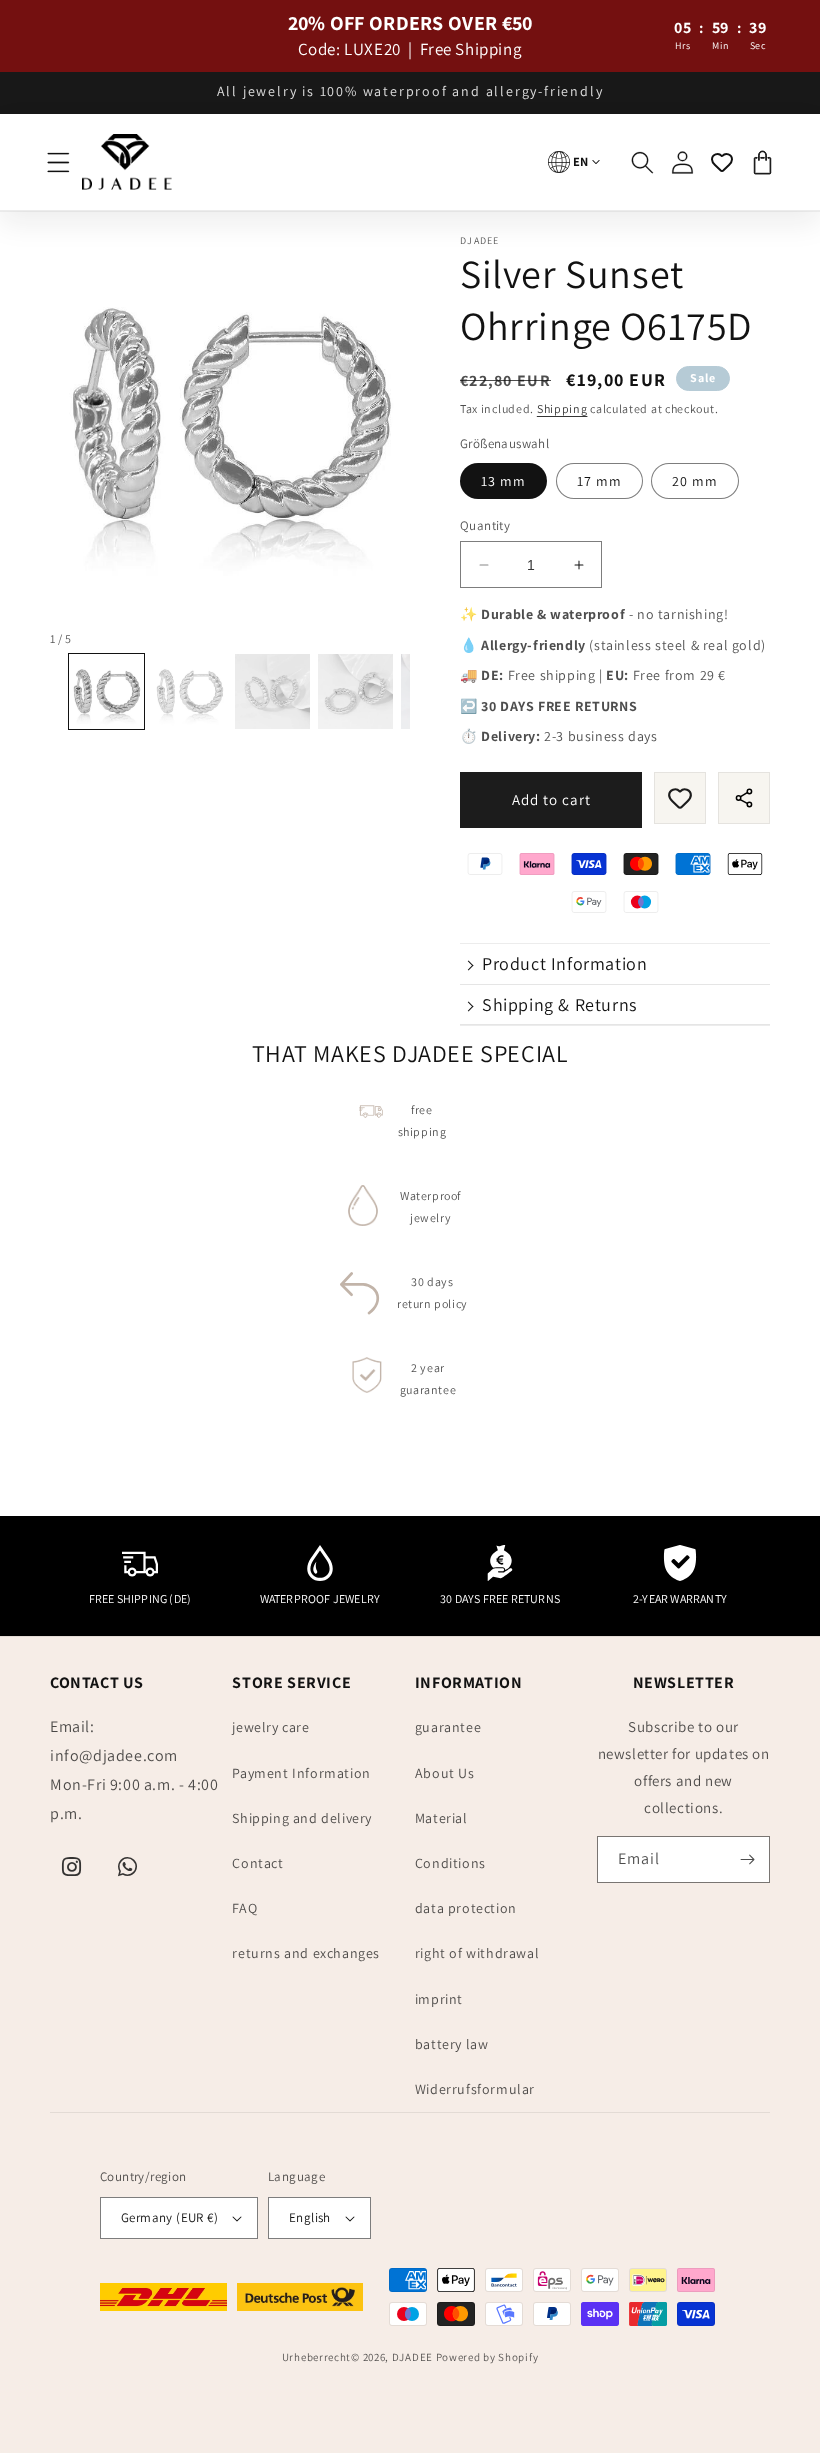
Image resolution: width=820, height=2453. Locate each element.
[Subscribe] (747, 1859)
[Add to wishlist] (680, 798)
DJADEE (412, 2357)
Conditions (450, 1863)
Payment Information (301, 1773)
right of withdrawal (477, 1953)
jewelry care (270, 1727)
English (310, 2217)
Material (441, 1818)
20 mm (695, 481)
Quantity (485, 525)
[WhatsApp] (128, 1867)
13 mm (503, 481)
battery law (452, 2044)
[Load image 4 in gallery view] (355, 691)
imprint (439, 1999)
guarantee (448, 1727)
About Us (445, 1773)
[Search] (642, 162)
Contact (257, 1863)
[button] (58, 162)
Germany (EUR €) (169, 2217)
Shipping (562, 408)
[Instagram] (72, 1867)
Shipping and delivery (302, 1818)
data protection (466, 1908)
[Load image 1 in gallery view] (106, 691)
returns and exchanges (306, 1953)
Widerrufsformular (475, 2089)
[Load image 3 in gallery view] (272, 691)
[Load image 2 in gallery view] (189, 691)
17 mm (599, 481)
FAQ (244, 1908)
